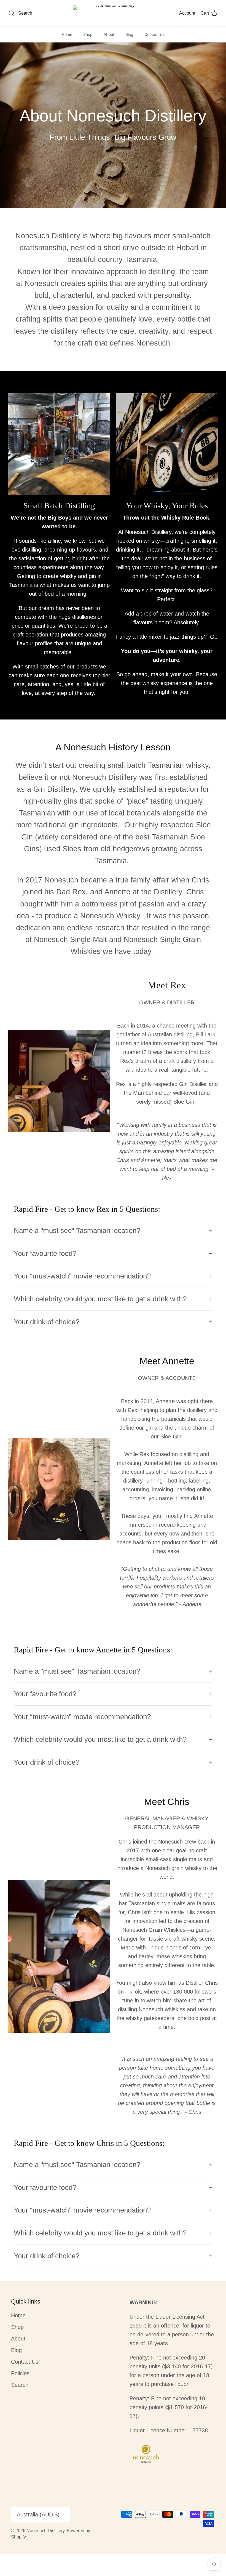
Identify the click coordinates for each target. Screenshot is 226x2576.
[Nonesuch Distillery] (113, 13)
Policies (20, 2373)
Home (67, 34)
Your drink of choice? (47, 1322)
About (109, 34)
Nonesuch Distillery (45, 2531)
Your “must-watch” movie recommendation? (82, 1276)
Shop (88, 34)
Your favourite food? (45, 1253)
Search (20, 2385)
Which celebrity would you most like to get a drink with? (100, 1299)
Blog (129, 34)
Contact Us (154, 34)
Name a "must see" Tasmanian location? (78, 1231)
